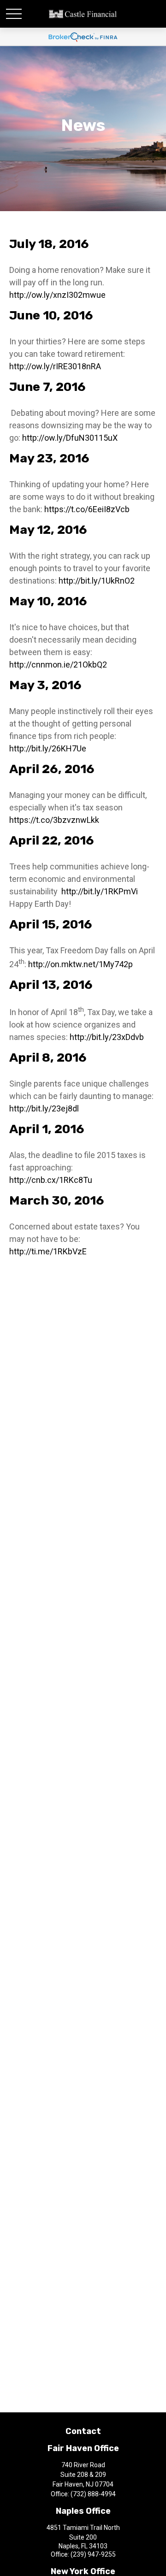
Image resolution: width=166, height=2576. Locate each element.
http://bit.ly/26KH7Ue (48, 748)
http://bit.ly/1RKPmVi (101, 891)
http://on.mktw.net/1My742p (80, 964)
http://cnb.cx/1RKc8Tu (51, 1180)
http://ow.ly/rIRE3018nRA (55, 366)
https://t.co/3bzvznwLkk (54, 820)
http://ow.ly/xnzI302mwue (57, 295)
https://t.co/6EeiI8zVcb (87, 509)
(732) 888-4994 (93, 2494)
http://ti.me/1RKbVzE (48, 1251)
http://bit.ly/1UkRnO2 (98, 581)
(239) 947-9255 (93, 2554)
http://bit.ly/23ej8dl (45, 1108)
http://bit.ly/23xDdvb (108, 1037)
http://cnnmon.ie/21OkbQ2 (59, 665)
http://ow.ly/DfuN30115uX (70, 438)
